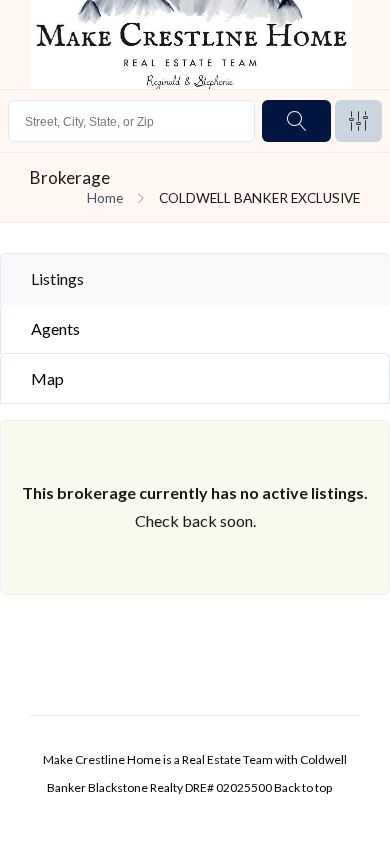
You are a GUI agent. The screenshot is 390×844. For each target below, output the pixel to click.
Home (105, 198)
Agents (55, 328)
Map (47, 378)
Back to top (303, 787)
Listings (57, 278)
